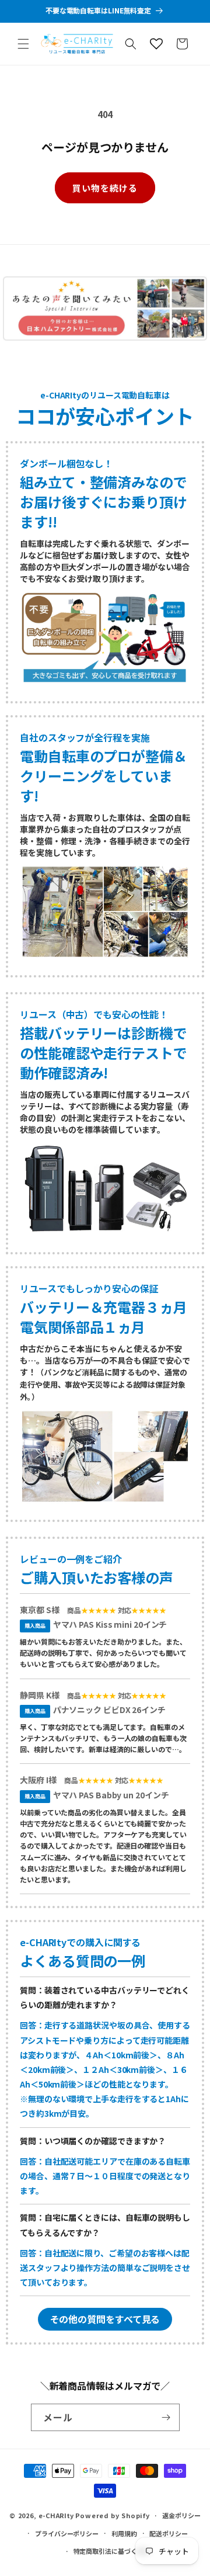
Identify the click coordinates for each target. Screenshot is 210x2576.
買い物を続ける (105, 188)
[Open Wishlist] (156, 44)
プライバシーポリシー (67, 2533)
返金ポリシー (181, 2515)
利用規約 (124, 2533)
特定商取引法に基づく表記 (112, 2551)
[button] (23, 44)
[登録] (166, 2417)
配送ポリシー (168, 2533)
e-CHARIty (56, 2515)
